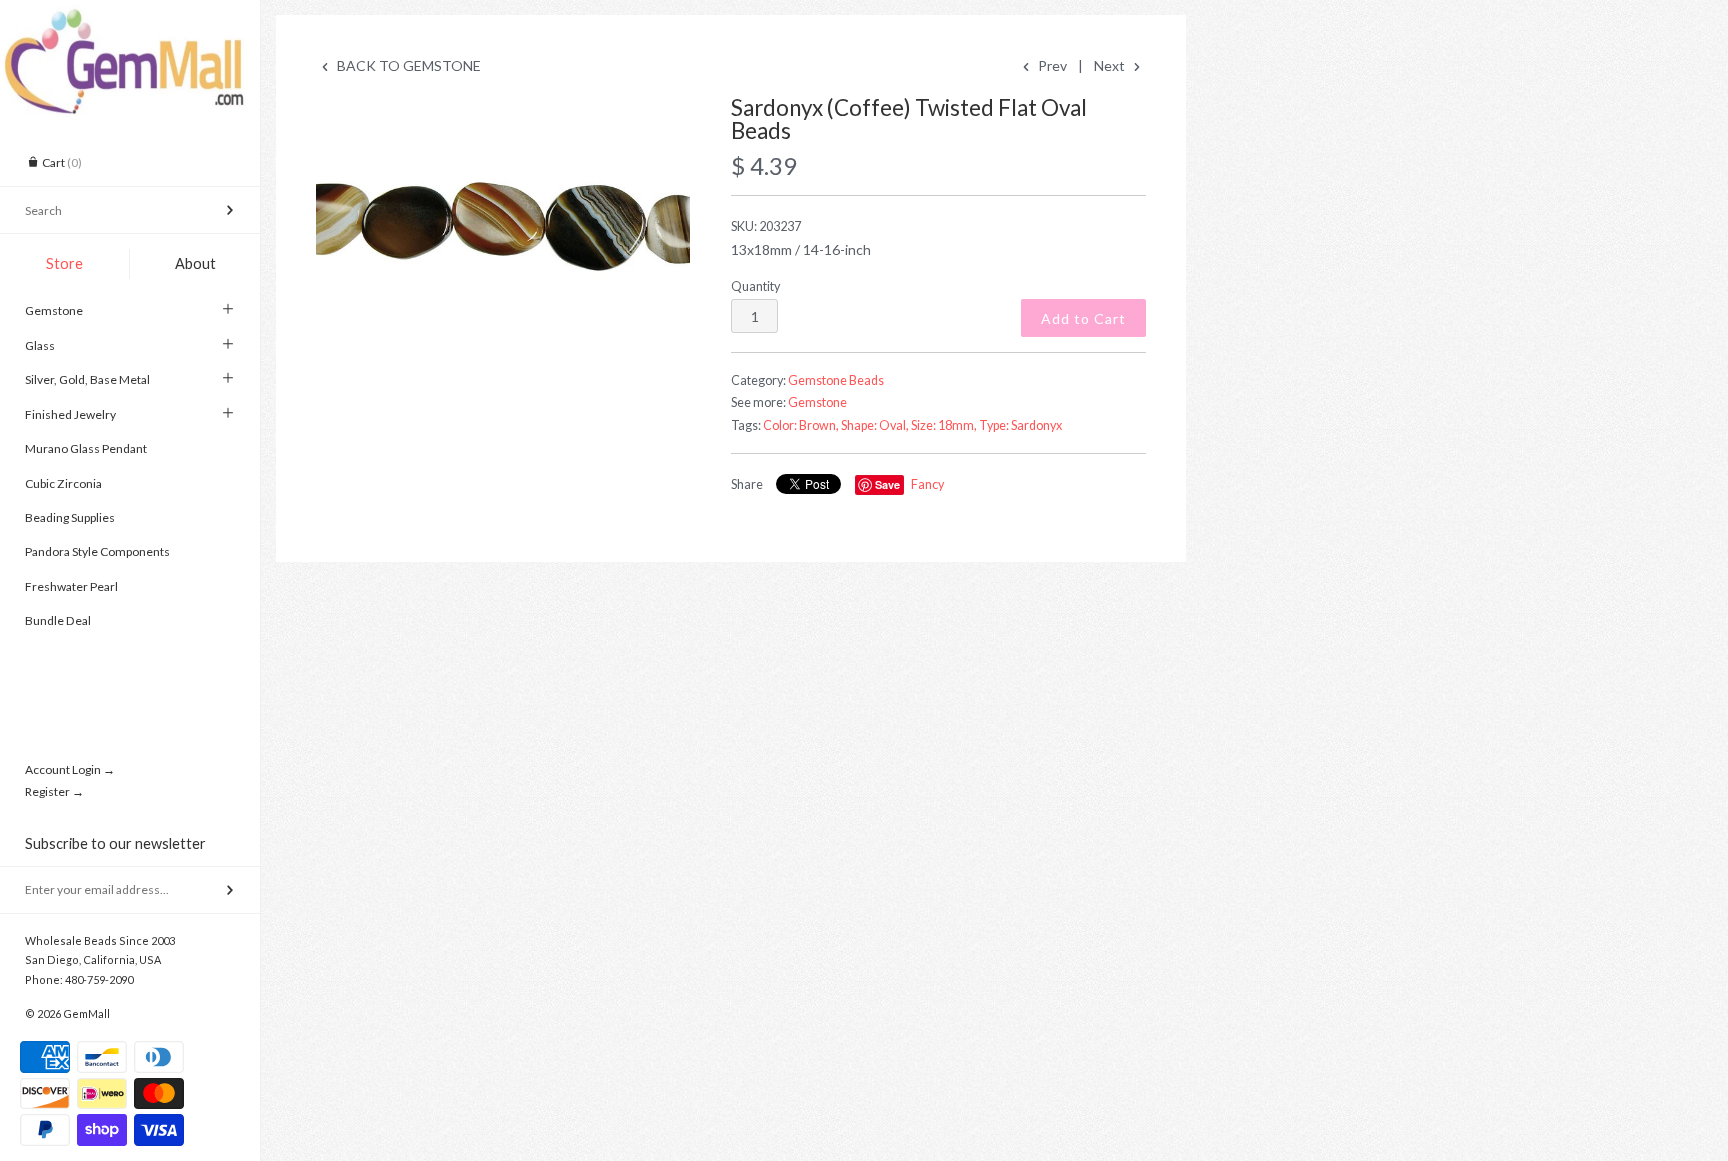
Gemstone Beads (836, 380)
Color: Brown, (801, 425)
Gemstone (54, 310)
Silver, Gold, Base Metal (87, 379)
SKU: (766, 226)
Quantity (755, 286)
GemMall (86, 1013)
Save (887, 484)
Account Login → (70, 769)
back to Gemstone (407, 65)
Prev (1051, 65)
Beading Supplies (70, 517)
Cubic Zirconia (63, 483)
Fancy (927, 484)
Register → (54, 791)
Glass (40, 345)
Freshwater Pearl (71, 586)
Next (1111, 65)
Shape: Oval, (875, 425)
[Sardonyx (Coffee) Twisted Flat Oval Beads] (503, 221)
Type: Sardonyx (1020, 425)
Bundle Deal (58, 620)
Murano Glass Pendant (86, 448)
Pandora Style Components (97, 551)
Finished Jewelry (70, 414)
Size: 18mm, (944, 425)
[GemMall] (130, 18)
